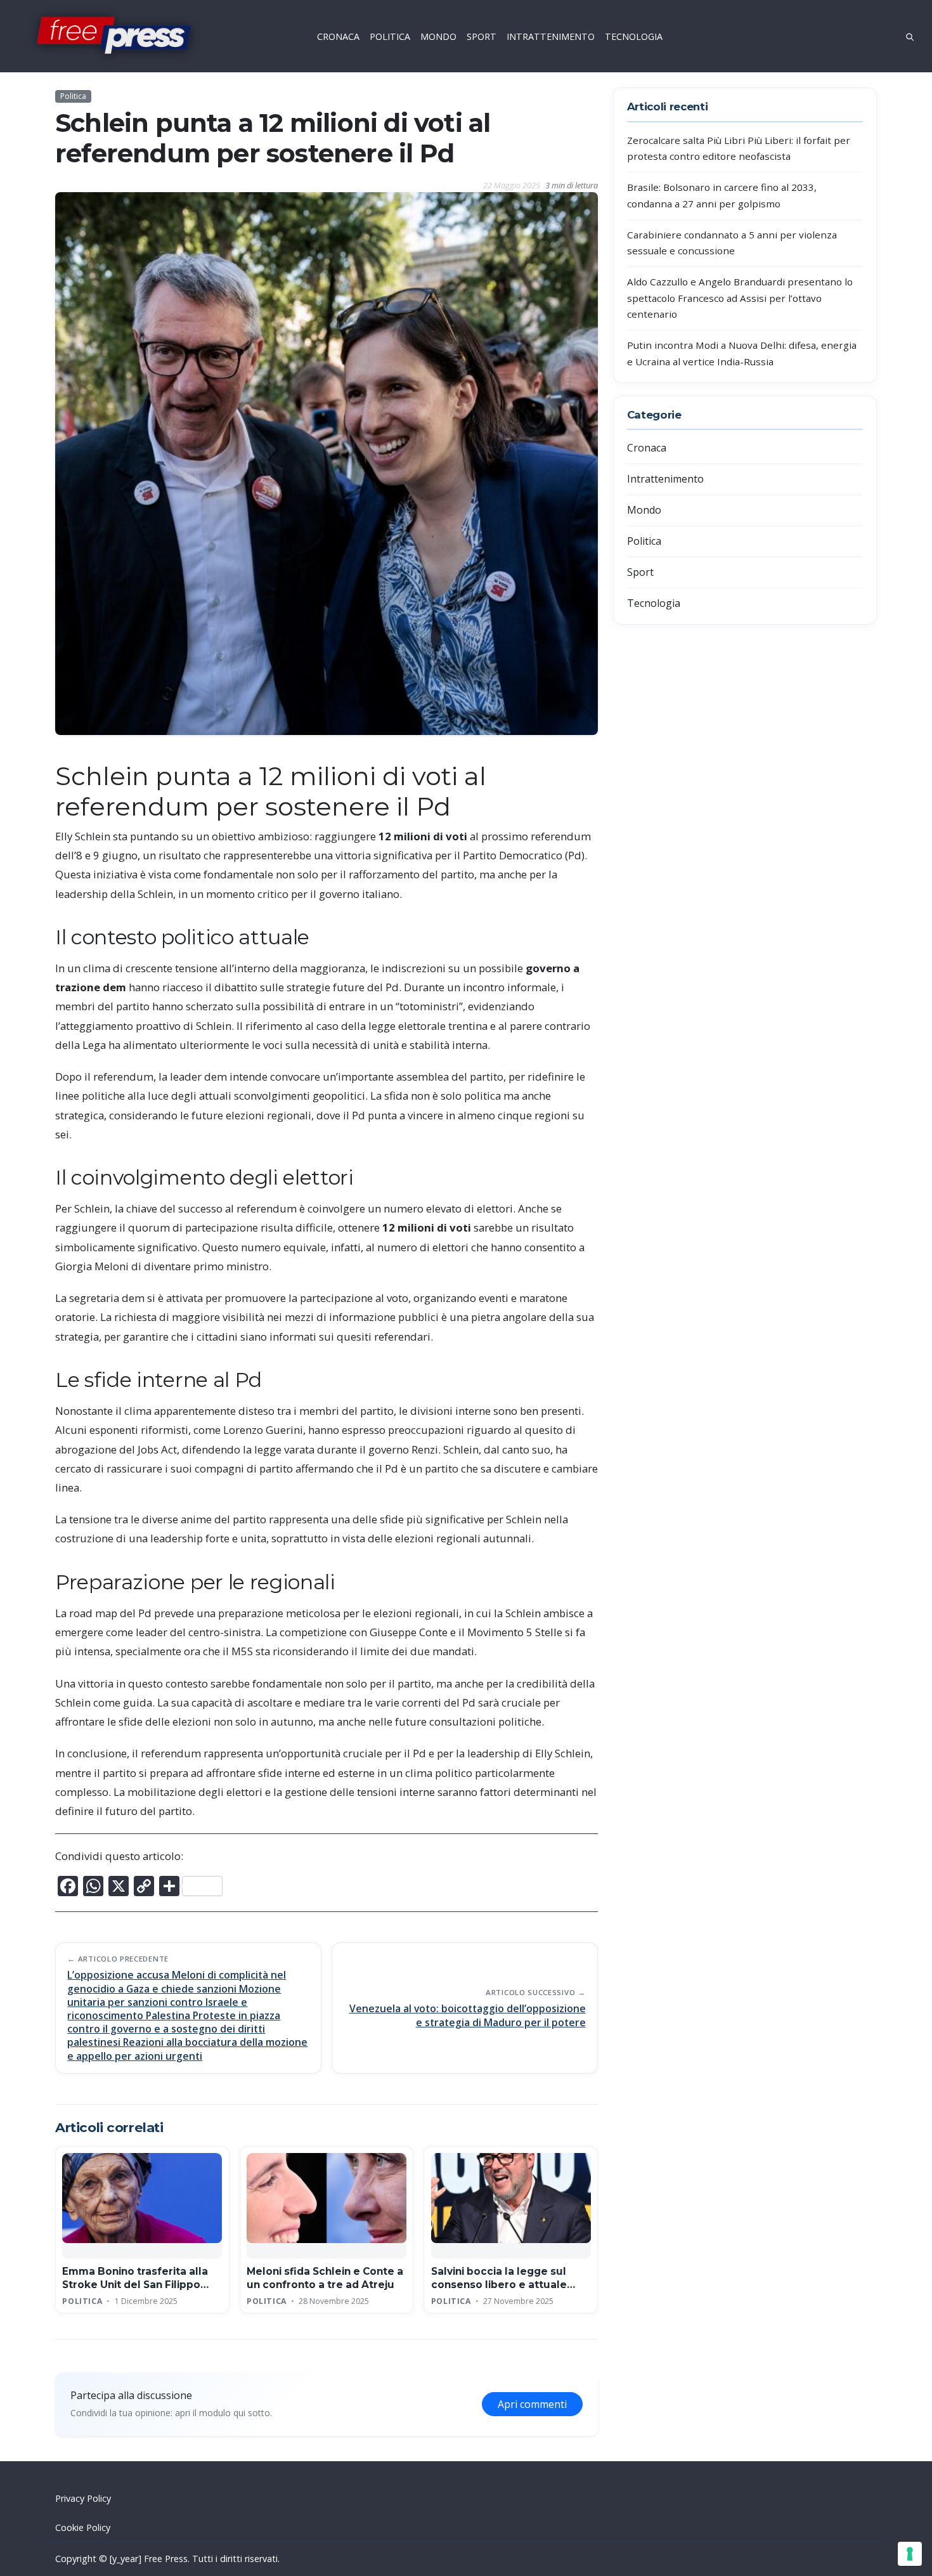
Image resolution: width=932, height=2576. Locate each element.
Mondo (644, 510)
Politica (73, 96)
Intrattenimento (665, 479)
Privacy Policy (83, 2498)
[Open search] (910, 36)
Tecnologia (654, 603)
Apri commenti (532, 2404)
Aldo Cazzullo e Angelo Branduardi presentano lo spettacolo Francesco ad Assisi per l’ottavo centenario (740, 298)
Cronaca (647, 448)
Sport (640, 572)
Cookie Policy (83, 2527)
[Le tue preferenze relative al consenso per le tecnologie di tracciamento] (910, 2554)
